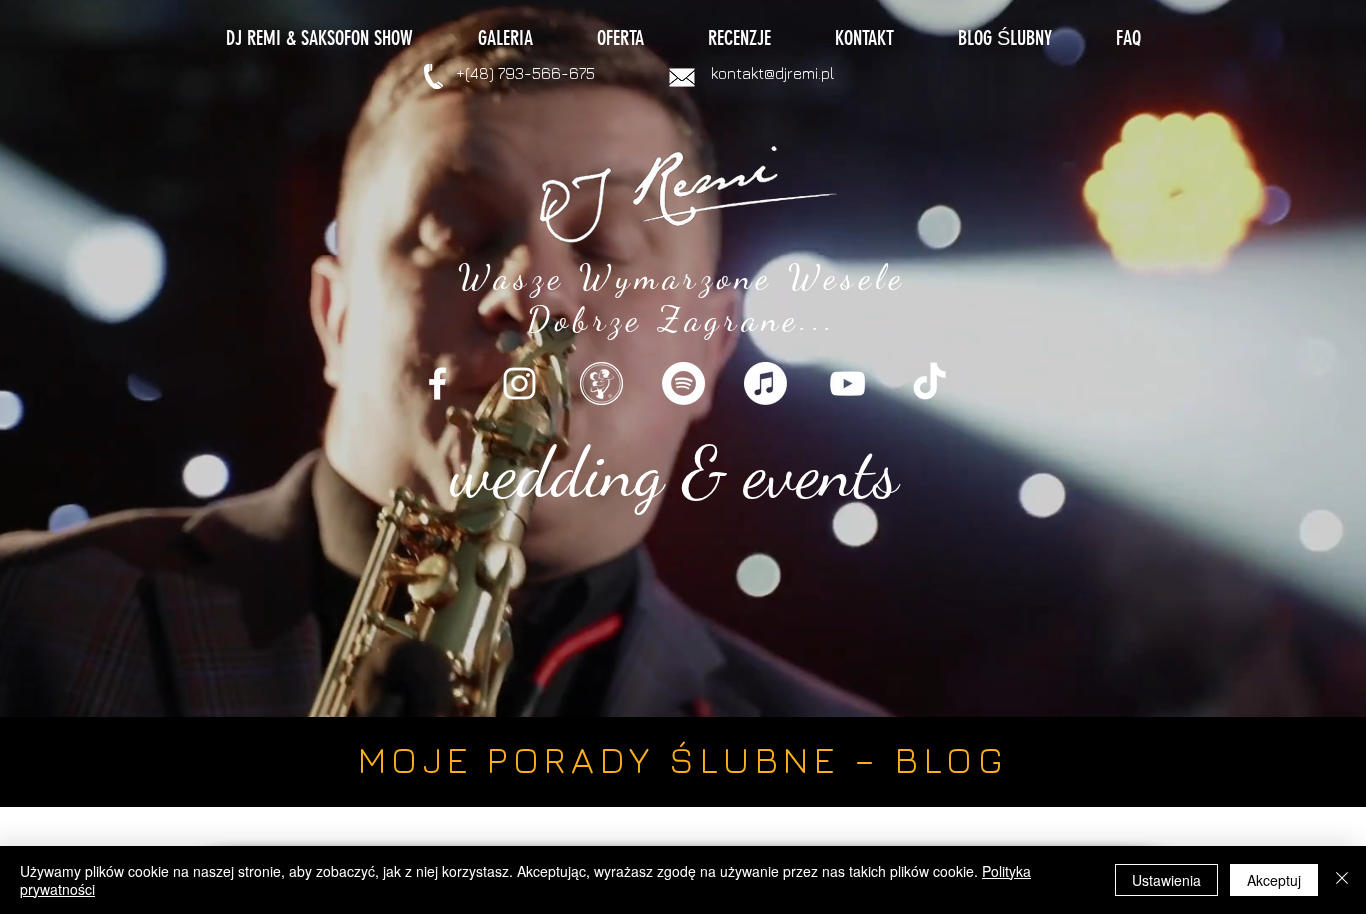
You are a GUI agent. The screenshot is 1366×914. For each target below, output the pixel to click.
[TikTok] (929, 383)
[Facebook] (437, 383)
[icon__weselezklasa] (601, 383)
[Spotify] (683, 383)
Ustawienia (1166, 880)
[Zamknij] (1342, 880)
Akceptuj (1274, 880)
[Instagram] (519, 383)
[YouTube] (847, 383)
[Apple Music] (765, 383)
